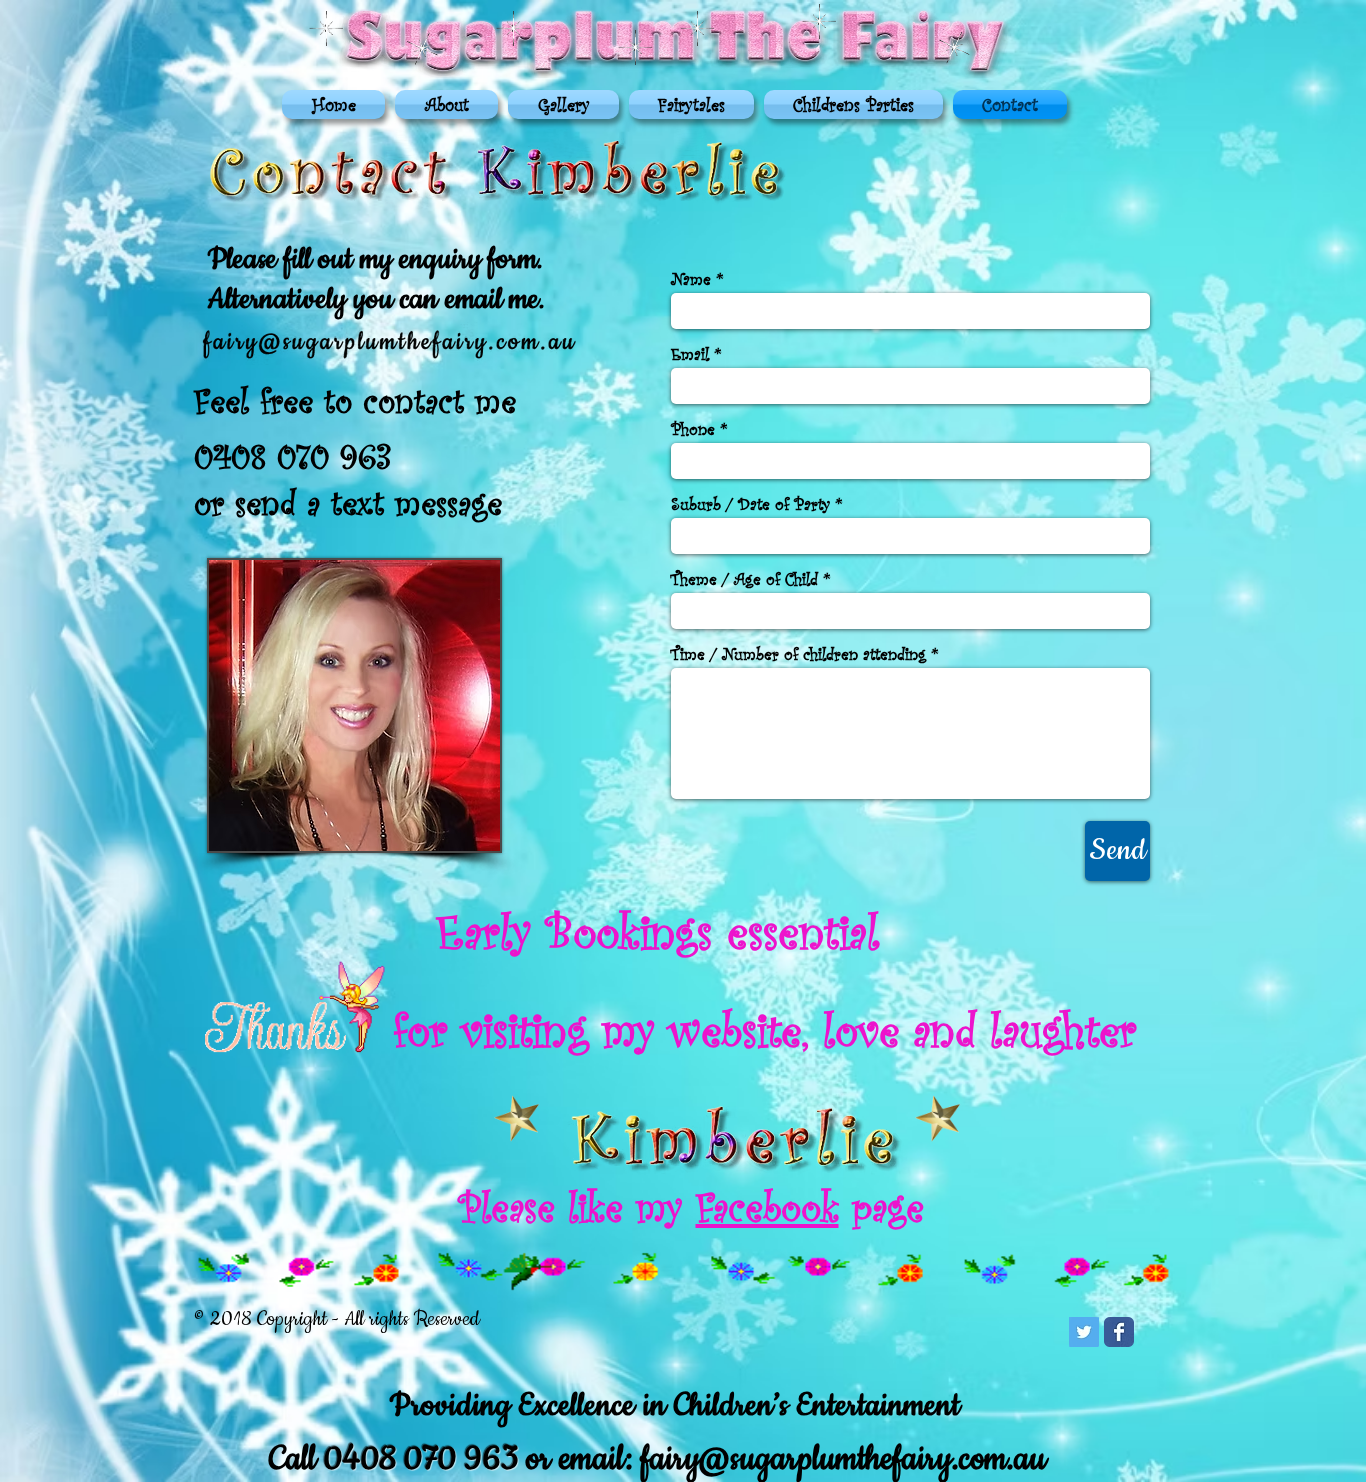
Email (690, 354)
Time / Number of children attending (798, 654)
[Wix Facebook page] (1119, 1332)
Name (691, 279)
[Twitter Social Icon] (1084, 1332)
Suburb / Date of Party (750, 504)
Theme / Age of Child (744, 579)
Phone (693, 429)
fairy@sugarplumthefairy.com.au (843, 1459)
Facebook (767, 1206)
